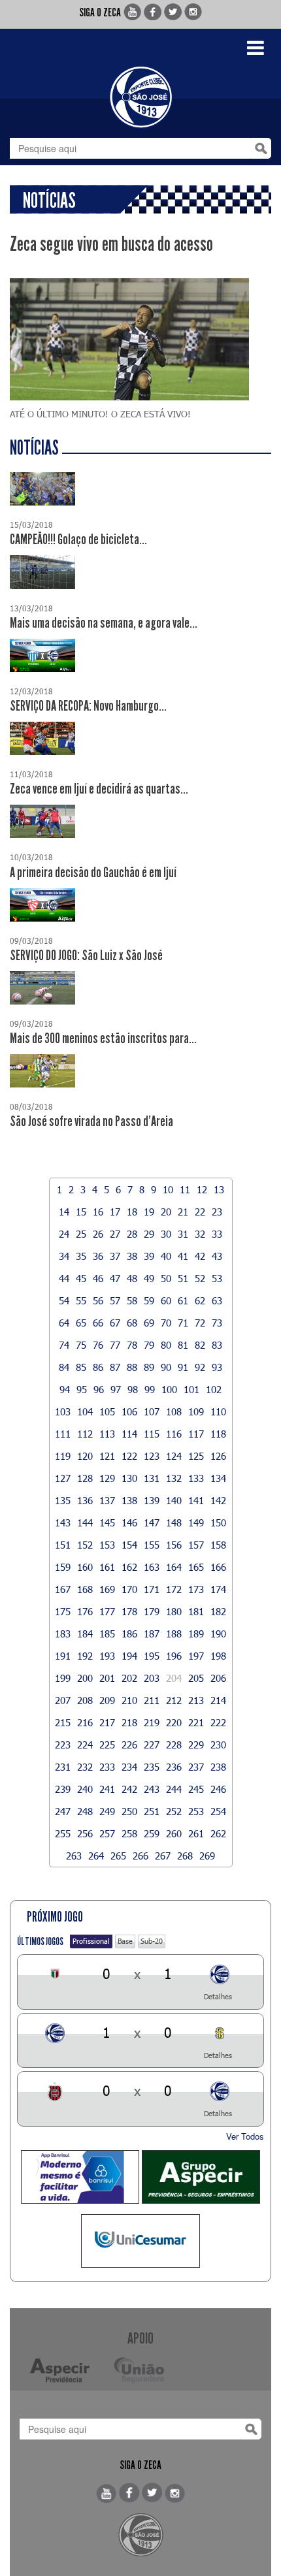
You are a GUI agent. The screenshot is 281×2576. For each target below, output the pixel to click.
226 (129, 1745)
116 (174, 1434)
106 (129, 1411)
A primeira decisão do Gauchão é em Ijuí (93, 873)
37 (115, 1256)
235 (152, 1767)
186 (129, 1634)
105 (107, 1411)
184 (85, 1634)
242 (129, 1789)
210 (129, 1700)
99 (150, 1389)
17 (115, 1212)
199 (63, 1678)
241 (107, 1789)
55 (81, 1300)
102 (214, 1389)
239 (63, 1789)
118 (218, 1434)
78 (132, 1345)
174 (218, 1589)
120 (85, 1456)
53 (217, 1278)
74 (64, 1345)
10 (168, 1189)
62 (200, 1300)
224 (85, 1745)
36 (98, 1256)
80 (166, 1345)
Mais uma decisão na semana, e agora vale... (104, 623)
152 (85, 1545)
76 (98, 1345)
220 (174, 1722)
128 (85, 1478)
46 (98, 1278)
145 (107, 1522)
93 (217, 1367)
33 (217, 1234)
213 (196, 1700)
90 (166, 1367)
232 (85, 1767)
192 (85, 1656)
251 (152, 1811)
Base (125, 1941)
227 (152, 1745)
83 (217, 1345)
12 (202, 1189)
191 (63, 1656)
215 (63, 1722)
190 (218, 1634)
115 (152, 1434)
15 (81, 1212)
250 (129, 1811)
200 (85, 1678)
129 (107, 1478)
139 (152, 1500)
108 (174, 1411)
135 (63, 1500)
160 (85, 1567)
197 (196, 1656)
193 (107, 1656)
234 (129, 1767)
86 (98, 1367)
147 (152, 1522)
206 (218, 1678)
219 (152, 1722)
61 (183, 1300)
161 (107, 1567)
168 (85, 1589)
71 (183, 1323)
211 (152, 1700)
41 (183, 1256)
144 (85, 1522)
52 (200, 1278)
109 (196, 1411)
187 (152, 1634)
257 (107, 1833)
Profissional (91, 1941)
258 (129, 1833)
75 (81, 1345)
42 (200, 1256)
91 (183, 1367)
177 (107, 1611)
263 (74, 1856)
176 (85, 1611)
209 (107, 1700)
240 (85, 1789)
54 (64, 1300)
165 (196, 1567)
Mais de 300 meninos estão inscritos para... (103, 1038)
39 (149, 1256)
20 (166, 1212)
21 (183, 1212)
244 (174, 1789)
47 (115, 1278)
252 (174, 1811)
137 (107, 1500)
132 (174, 1478)
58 (132, 1300)
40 (166, 1256)
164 (174, 1567)
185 (107, 1634)
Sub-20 (152, 1941)
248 (85, 1811)
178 (129, 1611)
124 (174, 1456)
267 (163, 1856)
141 (196, 1500)
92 (200, 1367)
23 (217, 1212)
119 (63, 1456)
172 (174, 1589)
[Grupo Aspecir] (201, 2177)
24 (64, 1234)
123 (152, 1456)
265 (118, 1856)
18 (132, 1212)
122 (129, 1456)
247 (63, 1811)
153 (107, 1545)
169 (107, 1589)
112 (85, 1434)
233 (107, 1767)
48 (132, 1278)
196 (174, 1656)
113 (107, 1434)
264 (96, 1856)
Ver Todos (245, 2136)
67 (115, 1323)
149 (196, 1522)
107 (152, 1411)
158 (218, 1545)
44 (64, 1278)
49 (149, 1278)
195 (152, 1656)
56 (98, 1300)
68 (132, 1323)
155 (152, 1545)
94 (65, 1389)
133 (196, 1478)
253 (196, 1811)
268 (185, 1856)
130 (129, 1478)
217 (107, 1722)
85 (81, 1367)
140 (174, 1500)
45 (81, 1278)
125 (196, 1456)
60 (166, 1300)
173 (196, 1589)
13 (219, 1189)
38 (132, 1256)
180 (174, 1611)
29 (149, 1234)
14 (64, 1212)
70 (166, 1323)
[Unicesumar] (140, 2241)
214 (218, 1700)
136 (85, 1500)
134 (218, 1478)
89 (149, 1367)
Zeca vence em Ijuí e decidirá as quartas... (99, 789)
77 (115, 1345)
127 (63, 1478)
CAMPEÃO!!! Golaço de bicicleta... (78, 539)
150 (218, 1522)
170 (129, 1589)
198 (218, 1656)
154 (129, 1545)
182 (218, 1611)
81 (183, 1345)
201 (107, 1678)
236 (174, 1767)
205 (196, 1678)
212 (174, 1700)
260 (174, 1833)
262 (218, 1833)
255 (63, 1833)
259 (152, 1833)
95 (82, 1389)
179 (152, 1611)
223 (63, 1745)
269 (207, 1856)
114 (129, 1434)
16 (98, 1212)
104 (85, 1411)
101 (191, 1389)
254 (218, 1811)
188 (174, 1634)
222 (218, 1722)
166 (218, 1567)
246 (218, 1789)
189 (196, 1634)
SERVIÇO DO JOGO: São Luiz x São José (86, 956)
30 (166, 1234)
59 (149, 1300)
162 (129, 1567)
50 (166, 1278)
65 (81, 1323)
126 (218, 1456)
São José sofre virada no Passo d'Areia (91, 1121)
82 (200, 1345)
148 (174, 1522)
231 (63, 1767)
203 (152, 1678)
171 (152, 1589)
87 (115, 1367)
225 (107, 1745)
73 (217, 1323)
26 (98, 1234)
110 (218, 1411)
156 (174, 1545)
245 (196, 1789)
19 (149, 1212)
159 (63, 1567)
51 (183, 1278)
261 (196, 1833)
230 (218, 1745)
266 (140, 1856)
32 (200, 1234)
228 (174, 1745)
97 (116, 1389)
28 (132, 1234)
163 (152, 1567)
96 (99, 1389)
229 (196, 1745)
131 (152, 1478)
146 (129, 1522)
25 (81, 1234)
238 (218, 1767)
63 (217, 1300)
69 (149, 1323)
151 (63, 1545)
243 (152, 1789)
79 (149, 1345)
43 (217, 1256)
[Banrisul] (80, 2177)
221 (196, 1722)
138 (129, 1500)
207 (63, 1700)
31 (183, 1234)
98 (133, 1389)
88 (132, 1367)
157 (196, 1545)
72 (200, 1323)
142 (218, 1500)
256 (85, 1833)
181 (196, 1611)
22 (200, 1212)
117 (196, 1434)
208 (85, 1700)
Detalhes (218, 1996)
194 (129, 1656)
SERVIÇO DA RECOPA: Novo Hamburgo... (88, 706)
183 (63, 1634)
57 (115, 1300)
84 (64, 1367)
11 (185, 1189)
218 (129, 1722)
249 (107, 1811)
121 (107, 1456)
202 (129, 1678)
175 (63, 1611)
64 (64, 1323)
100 (169, 1389)
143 (63, 1522)
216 (85, 1722)
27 (115, 1234)
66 (98, 1323)
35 (81, 1256)
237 (196, 1767)
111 (63, 1434)
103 (63, 1411)
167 (63, 1589)
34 (64, 1256)
